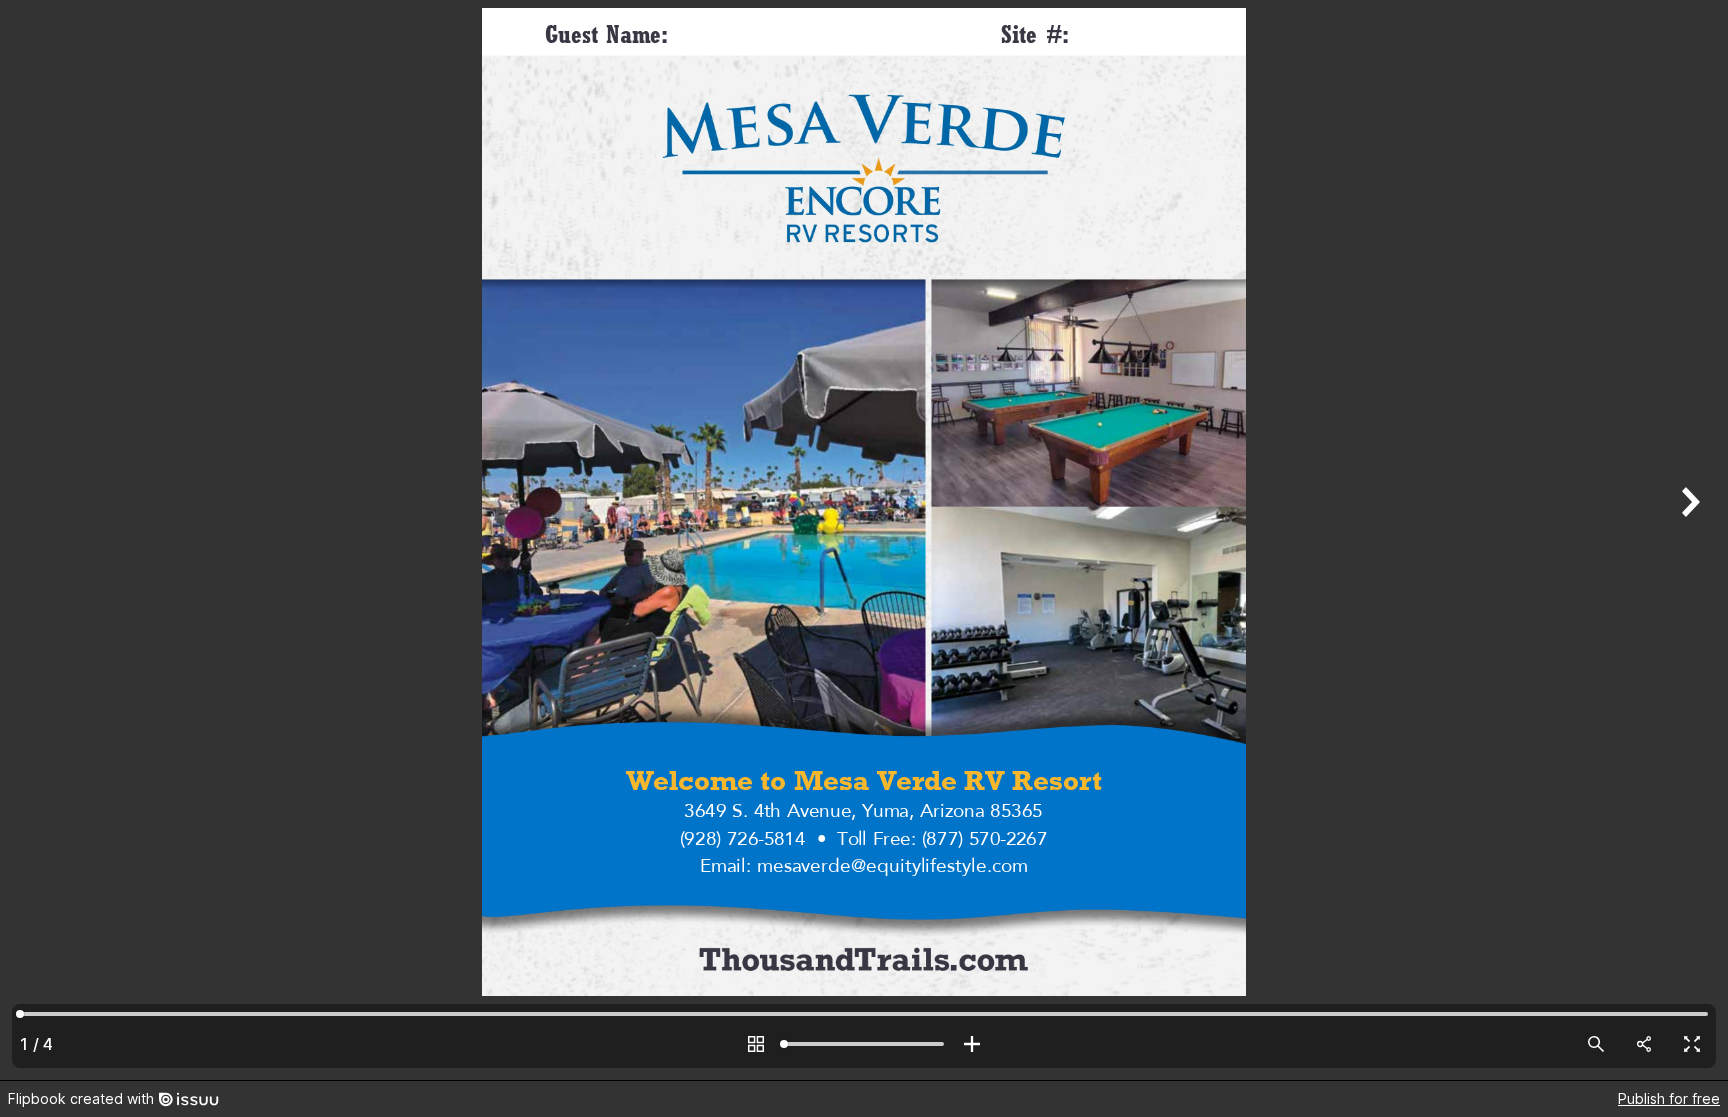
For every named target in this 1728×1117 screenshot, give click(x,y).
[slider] (864, 1044)
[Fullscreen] (1692, 1044)
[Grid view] (756, 1044)
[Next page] (1688, 540)
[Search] (1596, 1044)
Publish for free (1669, 1098)
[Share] (1644, 1044)
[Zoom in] (972, 1044)
